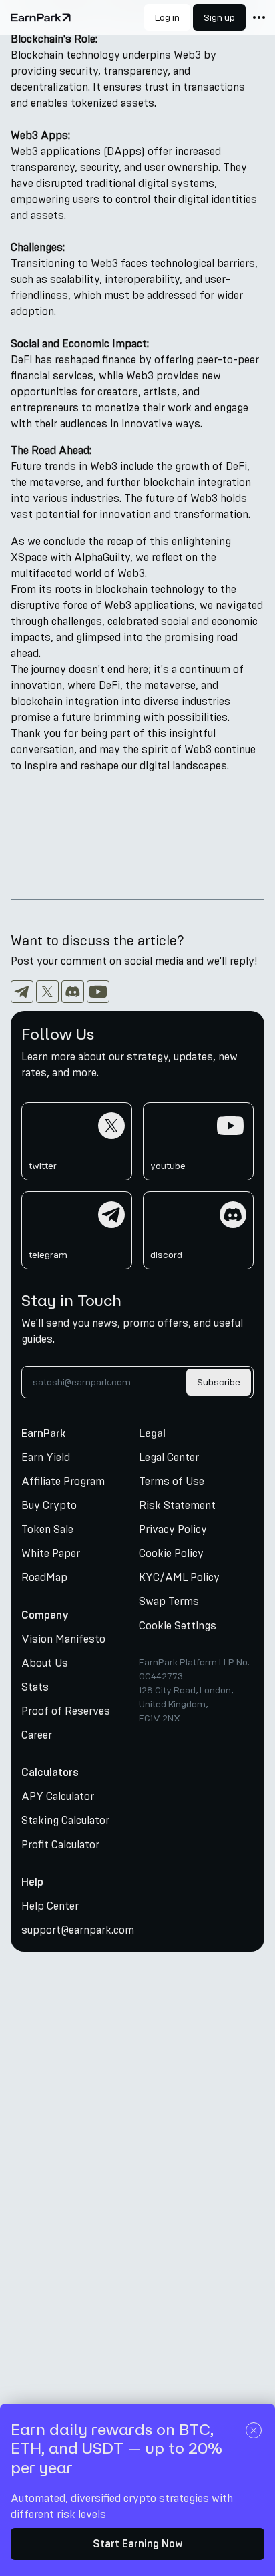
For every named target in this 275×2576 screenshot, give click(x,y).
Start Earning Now (138, 2544)
